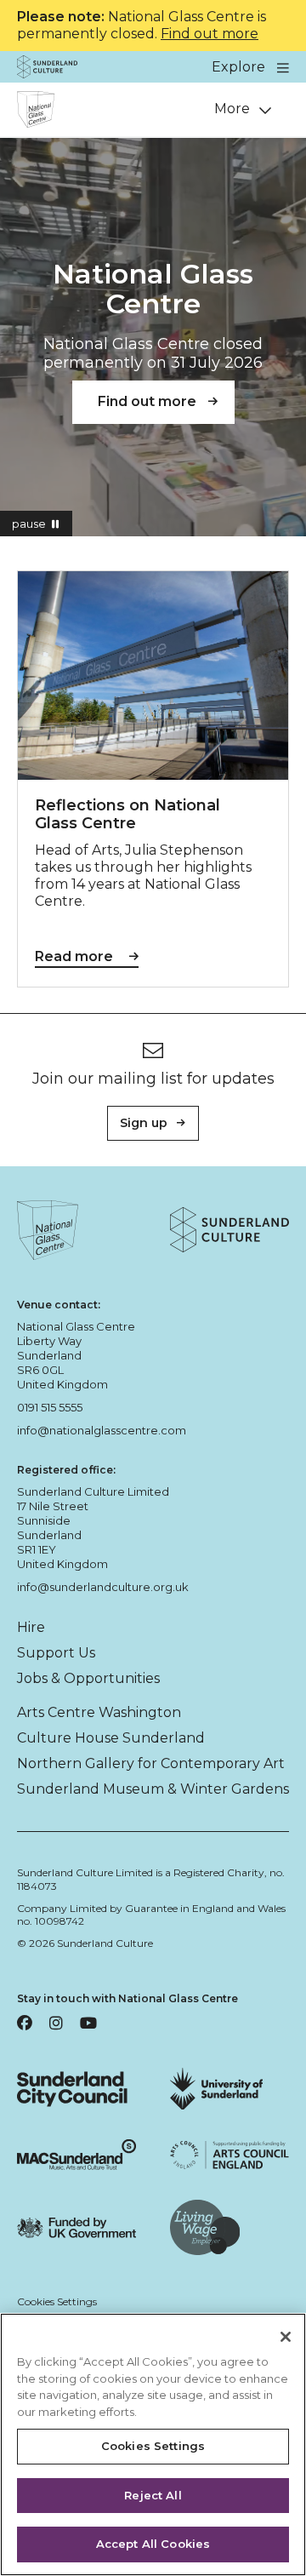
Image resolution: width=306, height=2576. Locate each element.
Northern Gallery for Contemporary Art (151, 1763)
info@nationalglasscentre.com (102, 1430)
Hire (31, 1627)
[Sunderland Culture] (47, 67)
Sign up (144, 1123)
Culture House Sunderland (111, 1738)
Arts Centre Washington (99, 1712)
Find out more (210, 34)
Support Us (56, 1653)
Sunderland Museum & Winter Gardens (153, 1789)
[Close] (286, 2337)
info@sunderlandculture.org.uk (103, 1587)
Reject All (153, 2495)
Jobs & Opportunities (88, 1678)
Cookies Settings (57, 2301)
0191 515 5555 (50, 1407)
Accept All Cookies (153, 2544)
